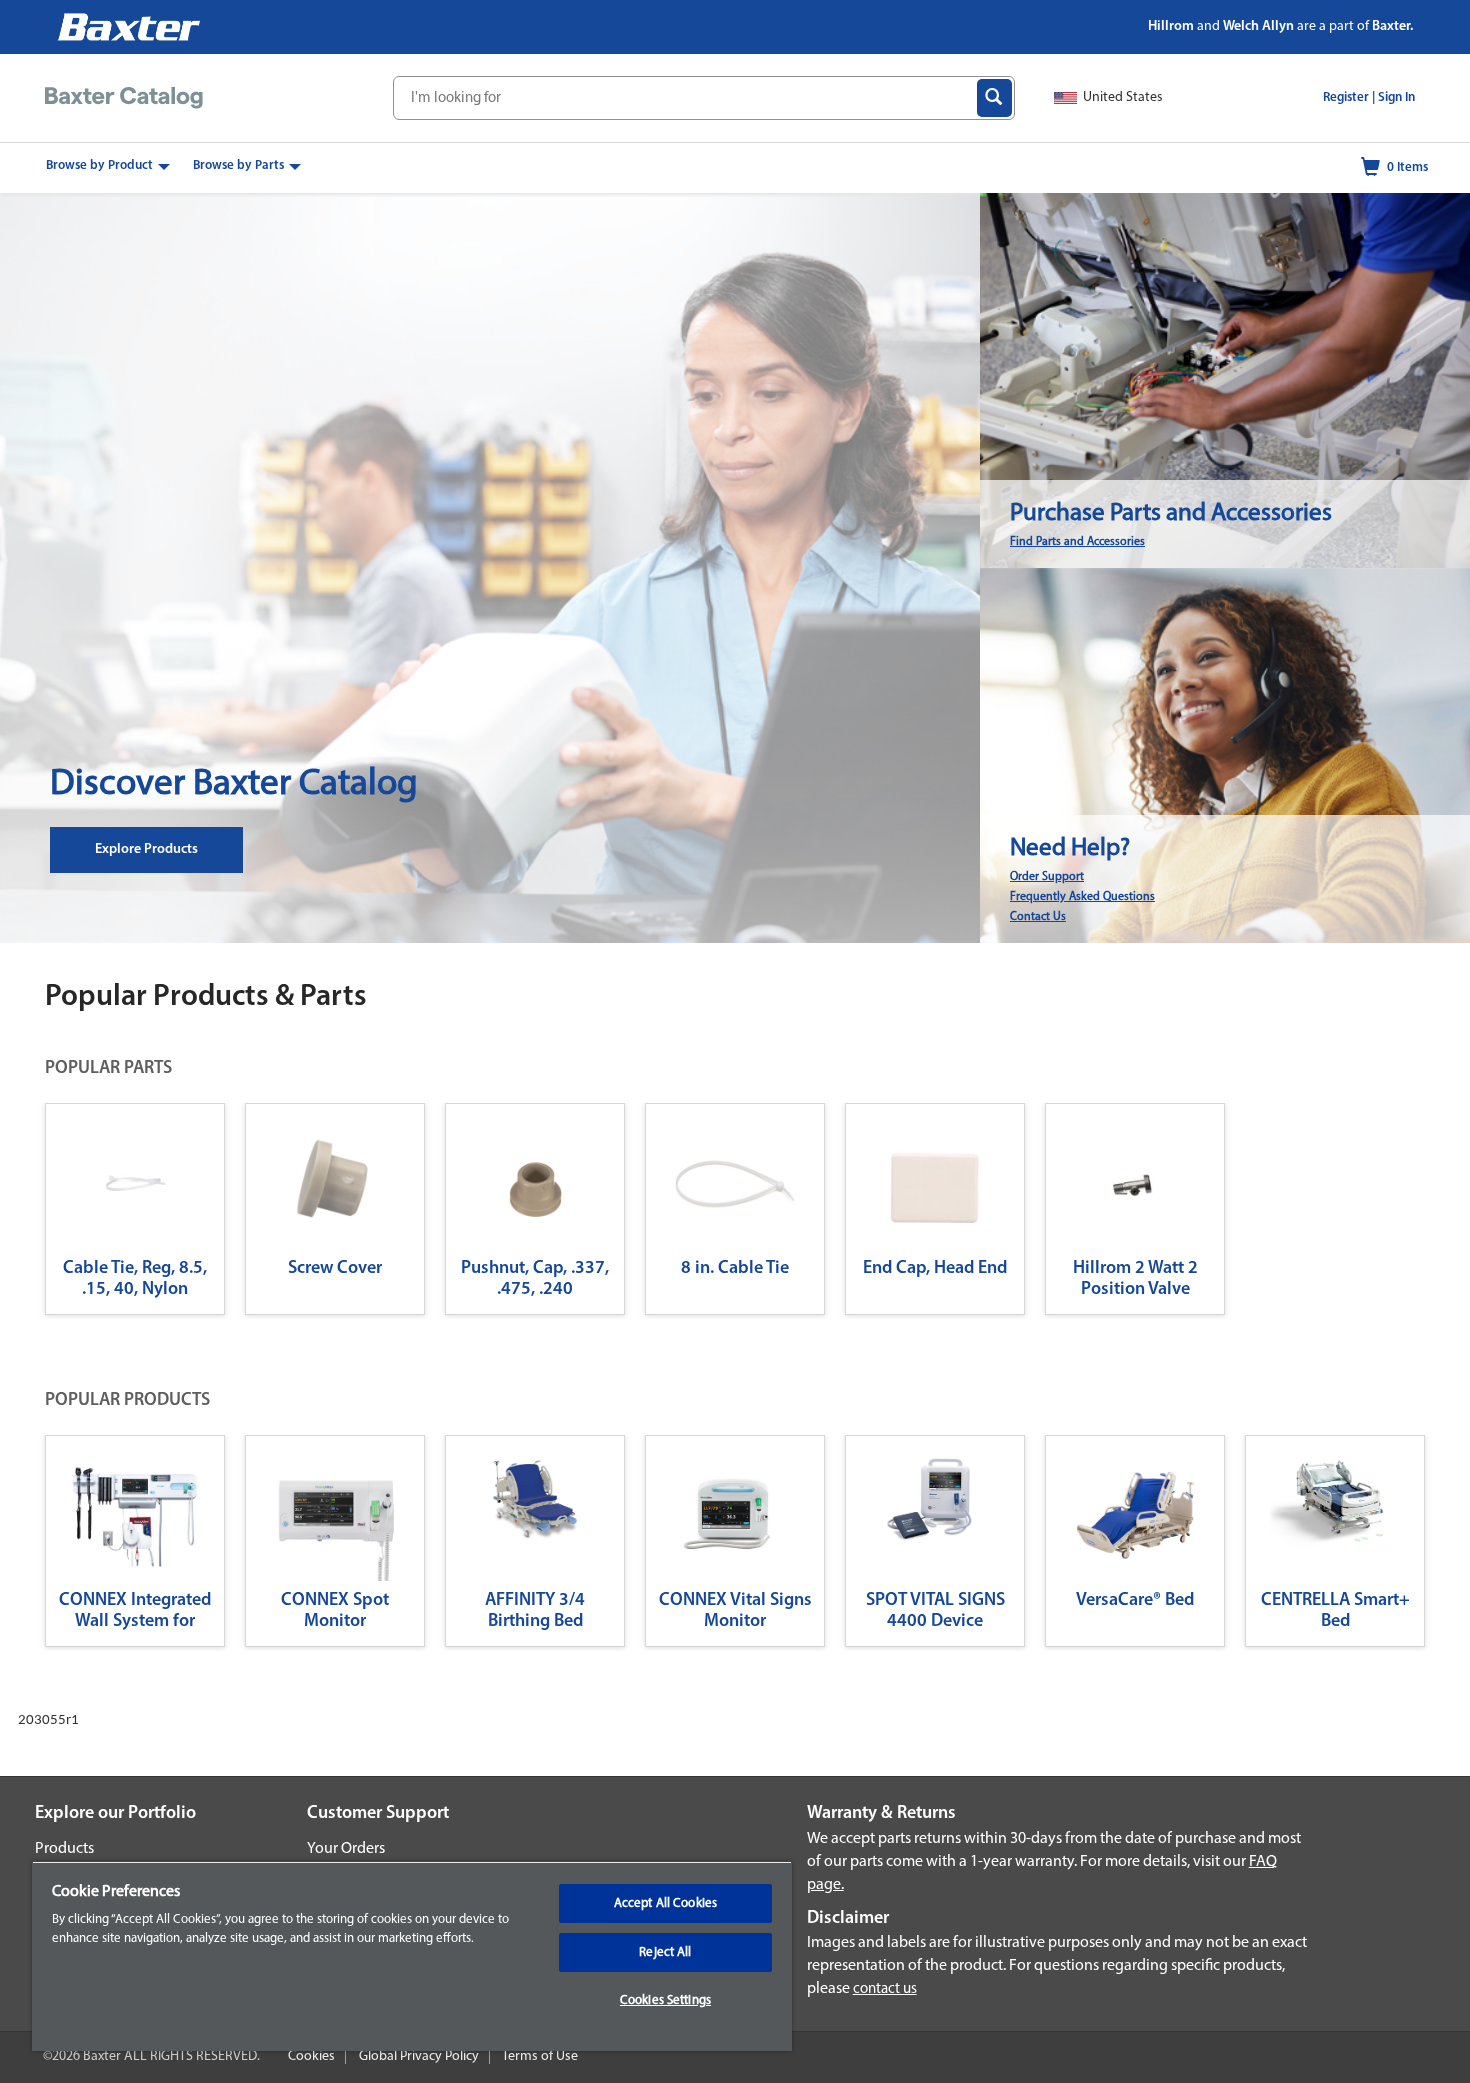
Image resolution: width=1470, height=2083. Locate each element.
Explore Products (146, 849)
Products (64, 1849)
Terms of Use (540, 2056)
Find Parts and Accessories (1077, 542)
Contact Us (1038, 917)
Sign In (1396, 97)
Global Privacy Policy (419, 2056)
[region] (412, 1956)
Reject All (665, 1952)
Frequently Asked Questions (1082, 897)
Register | (1349, 97)
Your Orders (346, 1849)
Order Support (1047, 877)
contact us (885, 1989)
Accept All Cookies (665, 1903)
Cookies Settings (665, 2000)
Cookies (311, 2056)
